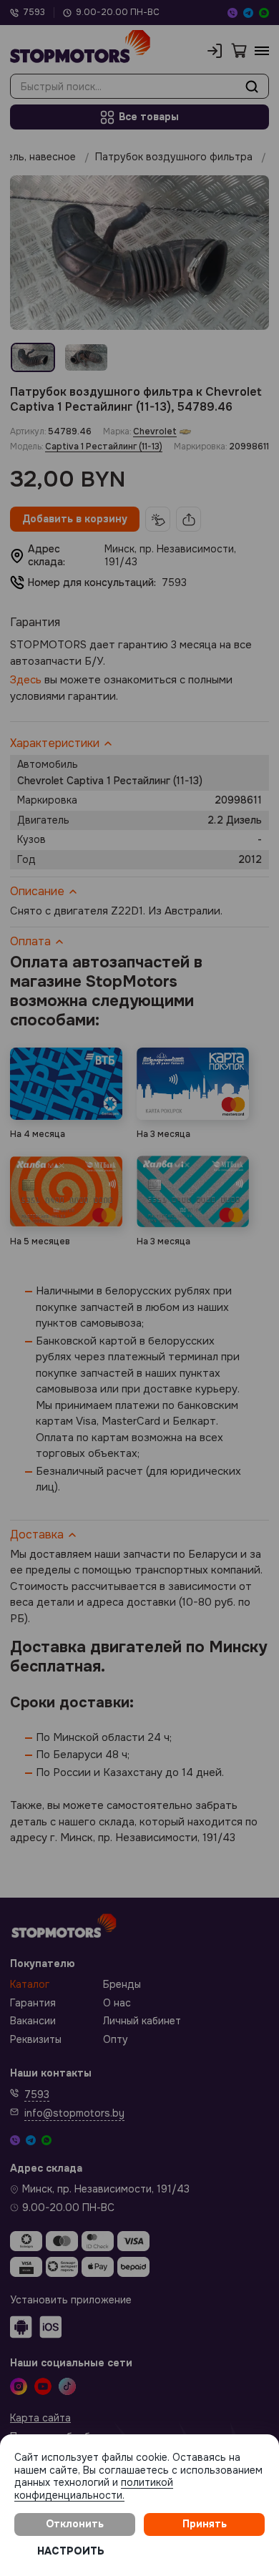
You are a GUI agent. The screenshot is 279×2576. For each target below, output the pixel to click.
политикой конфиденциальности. (94, 2489)
